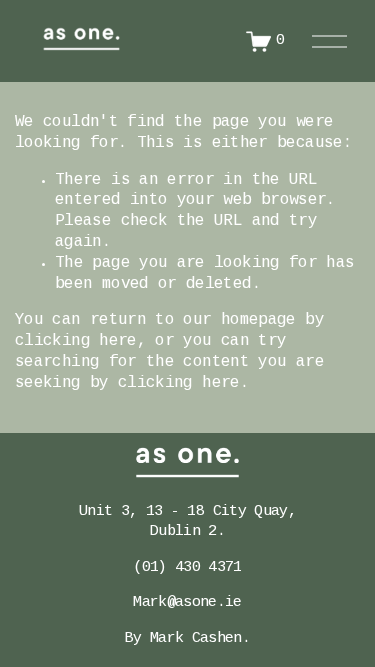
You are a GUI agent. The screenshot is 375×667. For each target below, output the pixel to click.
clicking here (76, 341)
